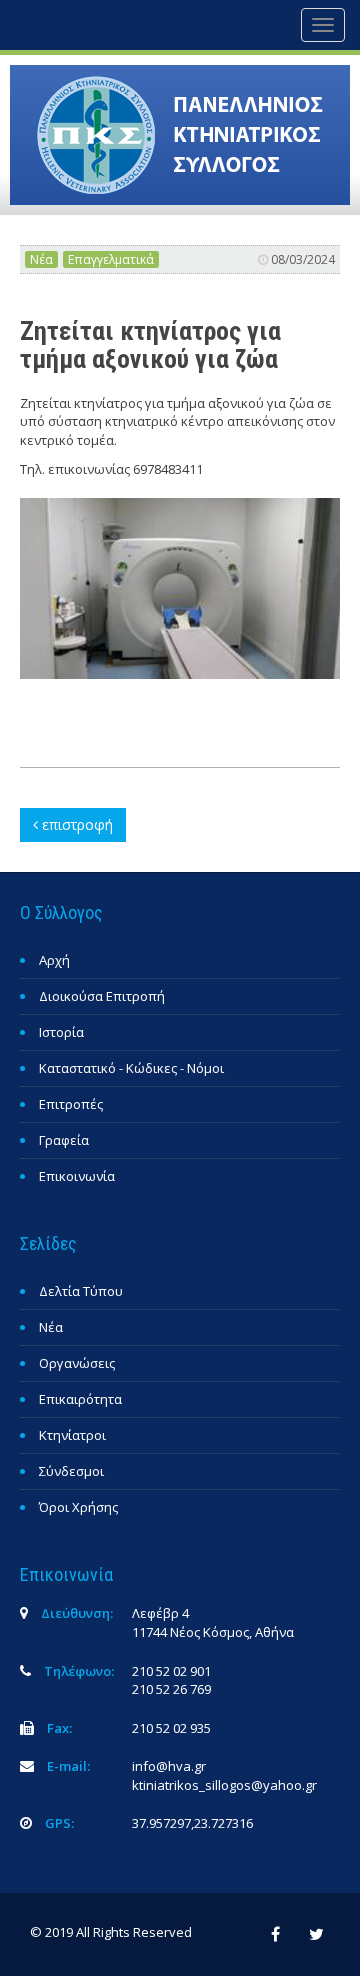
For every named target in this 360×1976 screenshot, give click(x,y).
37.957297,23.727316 (192, 1823)
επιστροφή (75, 824)
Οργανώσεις (77, 1363)
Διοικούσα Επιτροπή (102, 996)
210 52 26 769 (171, 1689)
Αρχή (54, 960)
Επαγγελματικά (111, 259)
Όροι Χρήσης (78, 1507)
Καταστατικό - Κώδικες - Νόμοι (131, 1068)
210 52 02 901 (171, 1671)
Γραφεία (64, 1140)
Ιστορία (61, 1032)
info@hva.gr (169, 1766)
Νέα (41, 259)
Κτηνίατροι (72, 1435)
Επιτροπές (71, 1104)
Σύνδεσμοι (71, 1471)
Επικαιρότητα (80, 1399)
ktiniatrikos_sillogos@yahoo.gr (224, 1785)
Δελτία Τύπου (81, 1291)
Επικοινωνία (77, 1176)
